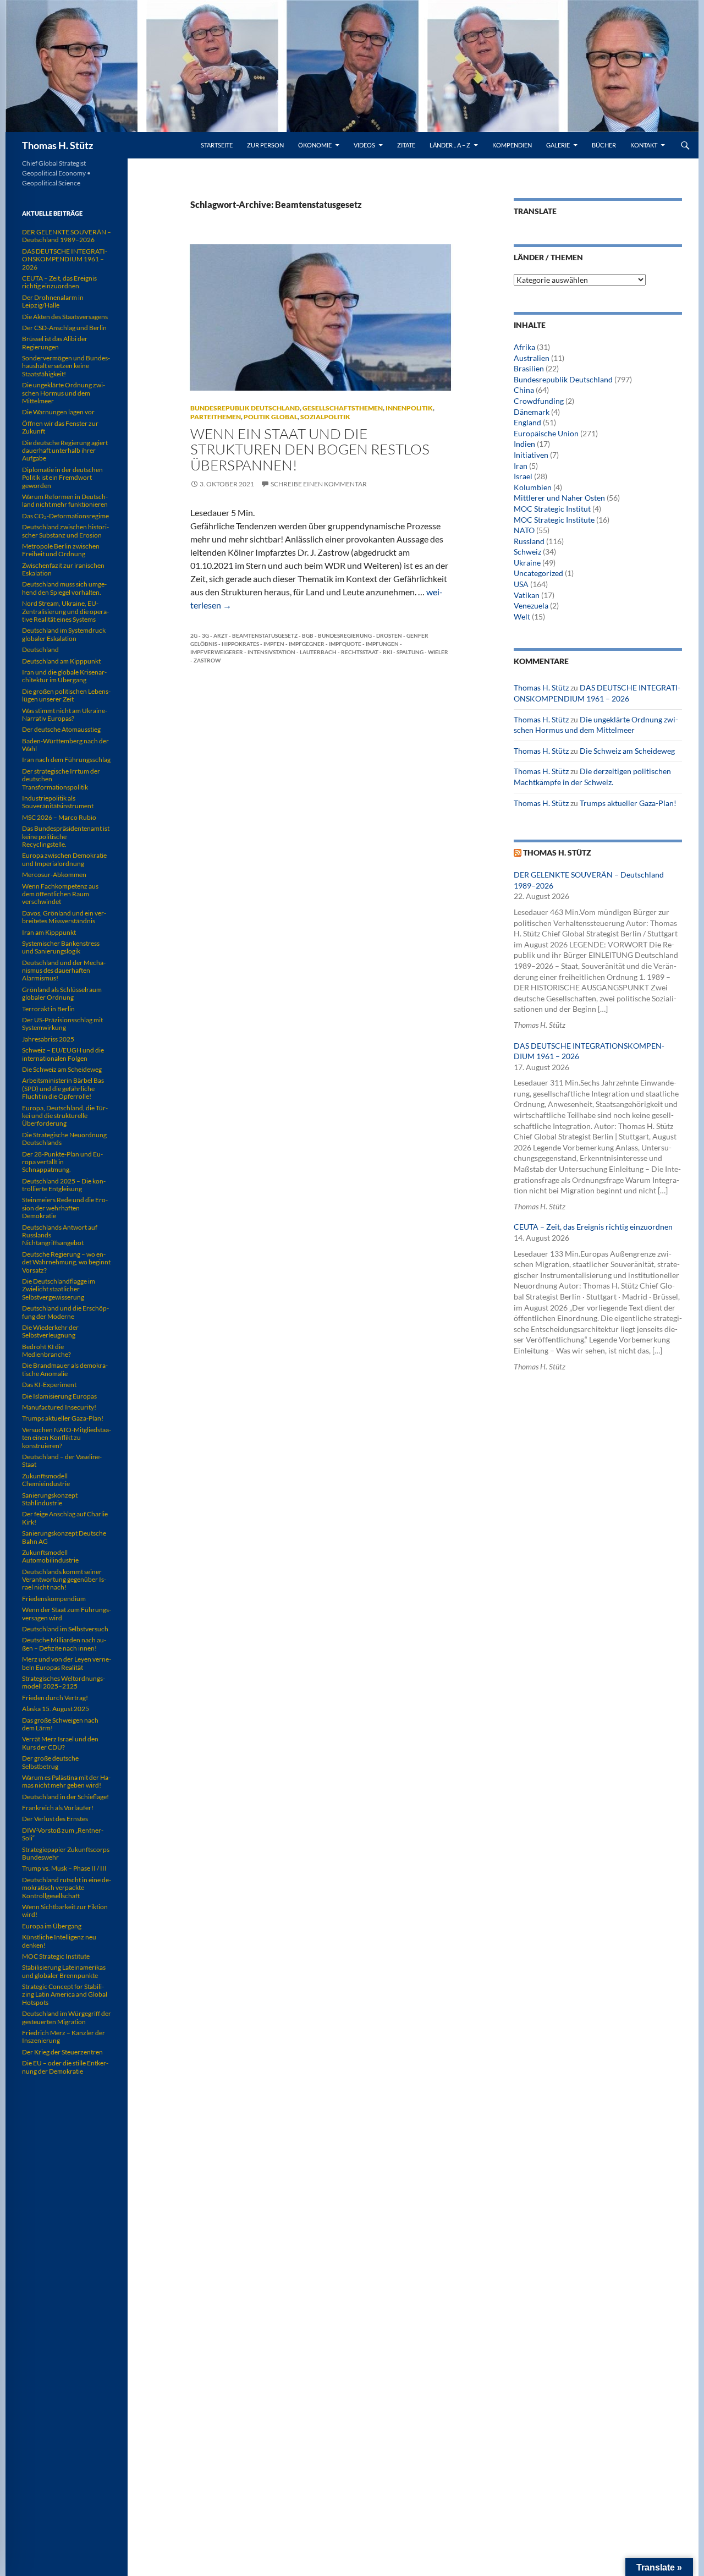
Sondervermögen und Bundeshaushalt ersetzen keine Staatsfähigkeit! (66, 366)
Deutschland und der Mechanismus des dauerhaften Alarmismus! (64, 971)
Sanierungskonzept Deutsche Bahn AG (64, 1537)
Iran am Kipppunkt (49, 932)
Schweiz (527, 552)
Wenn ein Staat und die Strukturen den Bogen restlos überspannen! (310, 449)
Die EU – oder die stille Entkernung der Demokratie (65, 2067)
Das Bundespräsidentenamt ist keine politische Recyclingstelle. (66, 836)
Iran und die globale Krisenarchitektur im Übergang (64, 676)
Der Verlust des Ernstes (55, 1819)
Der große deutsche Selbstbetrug (50, 1762)
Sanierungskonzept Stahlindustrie (50, 1499)
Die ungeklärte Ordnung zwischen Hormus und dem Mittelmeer (64, 393)
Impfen (274, 644)
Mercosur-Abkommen (54, 875)
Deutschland (40, 650)
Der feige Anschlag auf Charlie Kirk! (65, 1518)
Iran (521, 466)
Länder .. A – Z (450, 145)
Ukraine (527, 563)
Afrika (524, 347)
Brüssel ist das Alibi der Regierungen (55, 342)
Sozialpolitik (325, 417)
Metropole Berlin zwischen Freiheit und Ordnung (61, 550)
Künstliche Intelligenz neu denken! (59, 1941)
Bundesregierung (345, 635)
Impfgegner (307, 644)
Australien (532, 358)
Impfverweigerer (217, 652)
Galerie (558, 145)
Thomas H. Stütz (57, 145)
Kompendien (512, 145)
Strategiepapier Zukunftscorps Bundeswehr (66, 1853)
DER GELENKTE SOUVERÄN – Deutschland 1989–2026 (67, 236)
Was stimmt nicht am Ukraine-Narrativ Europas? (65, 714)
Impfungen (382, 644)
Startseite (217, 145)
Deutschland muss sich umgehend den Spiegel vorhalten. (64, 588)
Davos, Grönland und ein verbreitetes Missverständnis (64, 917)
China (524, 390)
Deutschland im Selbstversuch (65, 1629)
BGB (308, 635)
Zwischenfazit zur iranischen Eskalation (63, 569)
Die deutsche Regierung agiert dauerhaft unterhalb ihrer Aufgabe (65, 451)
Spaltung (410, 652)
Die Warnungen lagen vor (58, 412)
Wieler (438, 652)
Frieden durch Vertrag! (55, 1698)
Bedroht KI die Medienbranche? (46, 1350)
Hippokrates (240, 644)
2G (194, 635)
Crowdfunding (539, 401)
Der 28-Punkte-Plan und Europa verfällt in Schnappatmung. (62, 1162)
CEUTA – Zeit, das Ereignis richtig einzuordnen (593, 1227)
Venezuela (531, 605)
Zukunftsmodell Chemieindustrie (46, 1480)
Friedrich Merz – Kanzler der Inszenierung (64, 2037)
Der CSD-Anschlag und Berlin (64, 328)
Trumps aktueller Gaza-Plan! (628, 803)
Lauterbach (318, 652)
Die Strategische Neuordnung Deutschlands (64, 1139)
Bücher (604, 145)
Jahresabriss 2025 (48, 1039)
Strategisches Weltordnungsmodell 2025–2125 (64, 1682)
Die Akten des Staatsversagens (65, 317)
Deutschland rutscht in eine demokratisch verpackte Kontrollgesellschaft (67, 1888)
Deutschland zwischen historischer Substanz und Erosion (65, 531)
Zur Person (265, 145)
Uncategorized (538, 573)
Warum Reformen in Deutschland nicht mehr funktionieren (65, 500)
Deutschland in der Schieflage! (65, 1797)
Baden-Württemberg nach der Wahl (65, 745)
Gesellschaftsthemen (343, 408)
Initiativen (531, 455)
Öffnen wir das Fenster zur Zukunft (60, 427)
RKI (387, 652)
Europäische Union (546, 433)
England (527, 422)
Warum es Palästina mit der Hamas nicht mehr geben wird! (66, 1781)
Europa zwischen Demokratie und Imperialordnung (64, 859)
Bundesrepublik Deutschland (245, 408)
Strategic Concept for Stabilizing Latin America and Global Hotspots (65, 1994)
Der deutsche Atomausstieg (61, 729)
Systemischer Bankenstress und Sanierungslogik (61, 947)
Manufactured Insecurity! (59, 1407)
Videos (364, 145)
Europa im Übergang (52, 1926)
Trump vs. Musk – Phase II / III (64, 1868)
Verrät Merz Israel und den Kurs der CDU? (60, 1743)
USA (521, 584)
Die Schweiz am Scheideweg (627, 751)
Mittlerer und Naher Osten (559, 498)
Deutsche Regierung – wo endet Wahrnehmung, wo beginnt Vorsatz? (66, 1262)
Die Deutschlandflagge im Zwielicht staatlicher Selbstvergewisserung (59, 1289)
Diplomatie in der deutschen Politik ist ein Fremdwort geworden (62, 478)
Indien (524, 444)
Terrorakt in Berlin (48, 1009)
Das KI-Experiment (49, 1385)
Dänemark (532, 412)
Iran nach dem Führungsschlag (66, 760)
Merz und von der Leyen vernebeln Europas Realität (67, 1663)
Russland (529, 541)
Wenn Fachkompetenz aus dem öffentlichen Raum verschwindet (60, 894)
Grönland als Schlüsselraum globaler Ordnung (62, 993)
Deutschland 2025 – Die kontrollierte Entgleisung (64, 1185)
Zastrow (207, 660)
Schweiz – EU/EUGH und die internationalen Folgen (63, 1054)
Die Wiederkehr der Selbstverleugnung (50, 1331)
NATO (524, 530)
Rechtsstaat (360, 652)
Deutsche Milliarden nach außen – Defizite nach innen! (64, 1644)
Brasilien (529, 368)
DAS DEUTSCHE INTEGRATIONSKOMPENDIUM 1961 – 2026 (65, 259)
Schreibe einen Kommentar (319, 484)
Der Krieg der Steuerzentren (62, 2052)
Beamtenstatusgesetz (265, 635)
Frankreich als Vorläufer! (58, 1808)
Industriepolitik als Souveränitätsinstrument (58, 802)
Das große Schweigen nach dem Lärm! (60, 1724)
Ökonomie (315, 145)
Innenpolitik (409, 408)
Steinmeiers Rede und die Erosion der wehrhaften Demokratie (65, 1208)
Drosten (389, 635)
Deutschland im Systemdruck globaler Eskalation (64, 634)
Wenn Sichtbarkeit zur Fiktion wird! (65, 1911)
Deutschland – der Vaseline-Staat (62, 1460)
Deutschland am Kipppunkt (61, 661)
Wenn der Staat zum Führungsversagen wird (67, 1613)
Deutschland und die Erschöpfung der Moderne (65, 1312)
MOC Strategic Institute (554, 520)
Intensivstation (271, 652)
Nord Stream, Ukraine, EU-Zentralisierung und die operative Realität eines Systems (65, 611)
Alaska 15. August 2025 (56, 1709)
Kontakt (644, 145)
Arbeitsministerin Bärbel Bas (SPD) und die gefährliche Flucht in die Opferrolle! (63, 1088)
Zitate (406, 145)
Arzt (221, 635)
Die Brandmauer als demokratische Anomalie (65, 1369)
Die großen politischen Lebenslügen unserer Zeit (66, 695)
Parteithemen (216, 417)
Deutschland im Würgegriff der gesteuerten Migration (67, 2017)
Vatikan (527, 595)
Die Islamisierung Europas (59, 1396)
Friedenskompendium (54, 1599)
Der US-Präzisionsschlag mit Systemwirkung (62, 1024)
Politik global (271, 417)
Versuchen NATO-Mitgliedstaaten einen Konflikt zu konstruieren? (67, 1438)
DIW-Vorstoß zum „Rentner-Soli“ (63, 1834)
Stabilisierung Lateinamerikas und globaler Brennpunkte (64, 1971)
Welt (522, 616)
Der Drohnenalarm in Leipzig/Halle (53, 301)
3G (205, 635)
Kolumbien (533, 487)
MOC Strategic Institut (552, 509)
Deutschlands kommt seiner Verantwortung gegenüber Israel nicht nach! (64, 1580)
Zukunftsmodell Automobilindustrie (50, 1556)
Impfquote (345, 644)
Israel (523, 476)
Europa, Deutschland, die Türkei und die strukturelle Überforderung (65, 1116)
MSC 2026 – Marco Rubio (59, 817)
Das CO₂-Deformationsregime (65, 516)
